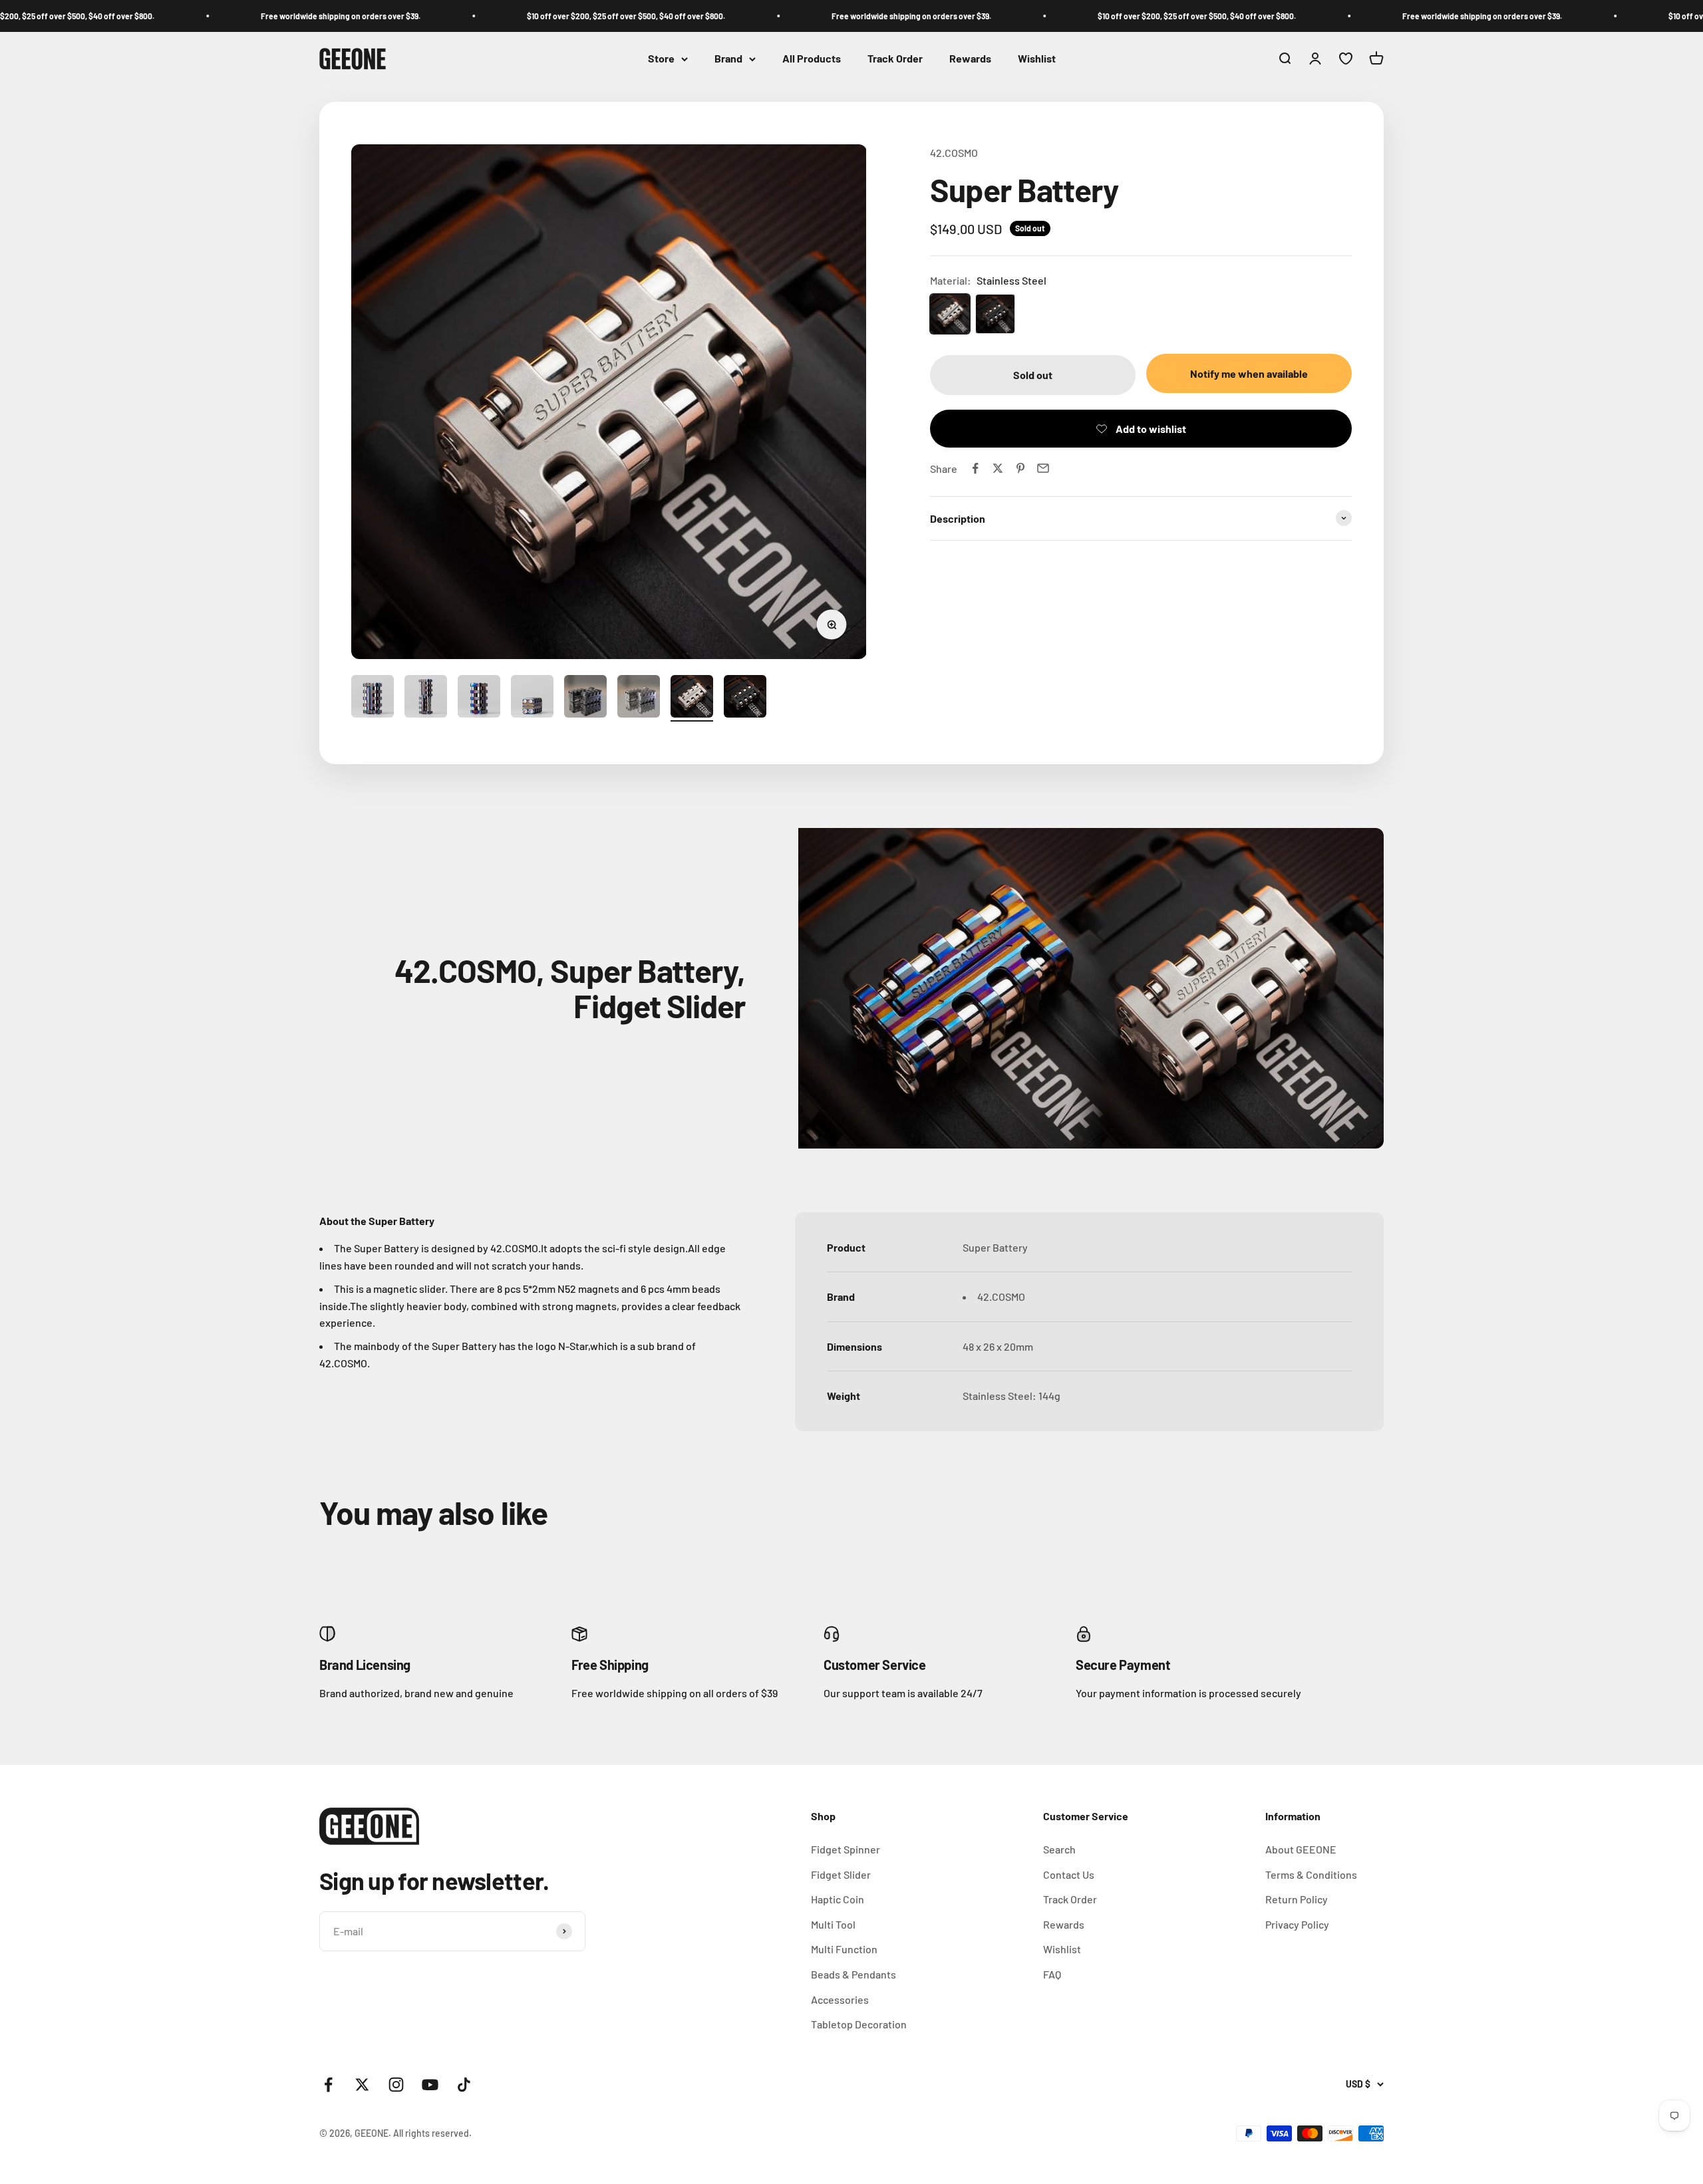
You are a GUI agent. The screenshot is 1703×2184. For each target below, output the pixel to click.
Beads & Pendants (853, 1974)
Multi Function (844, 1949)
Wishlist (1037, 59)
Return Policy (1297, 1899)
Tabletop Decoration (859, 2024)
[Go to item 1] (373, 698)
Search (1059, 1849)
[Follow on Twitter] (362, 2085)
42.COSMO (954, 153)
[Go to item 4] (532, 698)
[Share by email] (1043, 468)
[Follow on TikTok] (464, 2085)
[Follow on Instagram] (396, 2085)
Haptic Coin (838, 1899)
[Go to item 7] (692, 698)
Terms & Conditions (1311, 1874)
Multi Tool (833, 1924)
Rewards (970, 59)
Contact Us (1069, 1874)
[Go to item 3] (479, 698)
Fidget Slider (841, 1874)
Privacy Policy (1297, 1924)
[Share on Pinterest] (1020, 468)
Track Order (895, 59)
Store (661, 59)
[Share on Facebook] (975, 468)
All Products (812, 59)
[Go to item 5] (585, 698)
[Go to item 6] (639, 698)
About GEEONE (1301, 1849)
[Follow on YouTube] (430, 2085)
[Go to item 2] (426, 698)
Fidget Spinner (846, 1849)
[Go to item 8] (745, 698)
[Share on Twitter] (998, 468)
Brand (728, 59)
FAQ (1052, 1974)
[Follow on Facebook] (328, 2085)
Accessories (840, 1999)
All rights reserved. (432, 2133)
